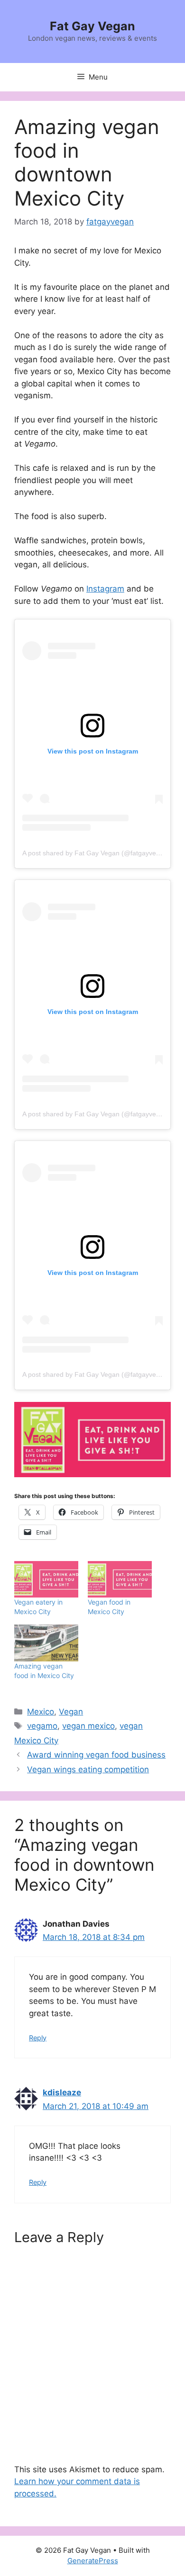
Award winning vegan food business (96, 1755)
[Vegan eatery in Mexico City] (46, 1579)
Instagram (105, 589)
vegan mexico (88, 1726)
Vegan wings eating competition (88, 1769)
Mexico (41, 1712)
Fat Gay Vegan (92, 26)
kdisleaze (62, 2092)
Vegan (71, 1712)
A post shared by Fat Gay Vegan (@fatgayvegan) (96, 853)
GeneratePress (93, 2561)
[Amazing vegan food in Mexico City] (46, 1643)
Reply (38, 2038)
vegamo (42, 1726)
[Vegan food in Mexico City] (120, 1579)
